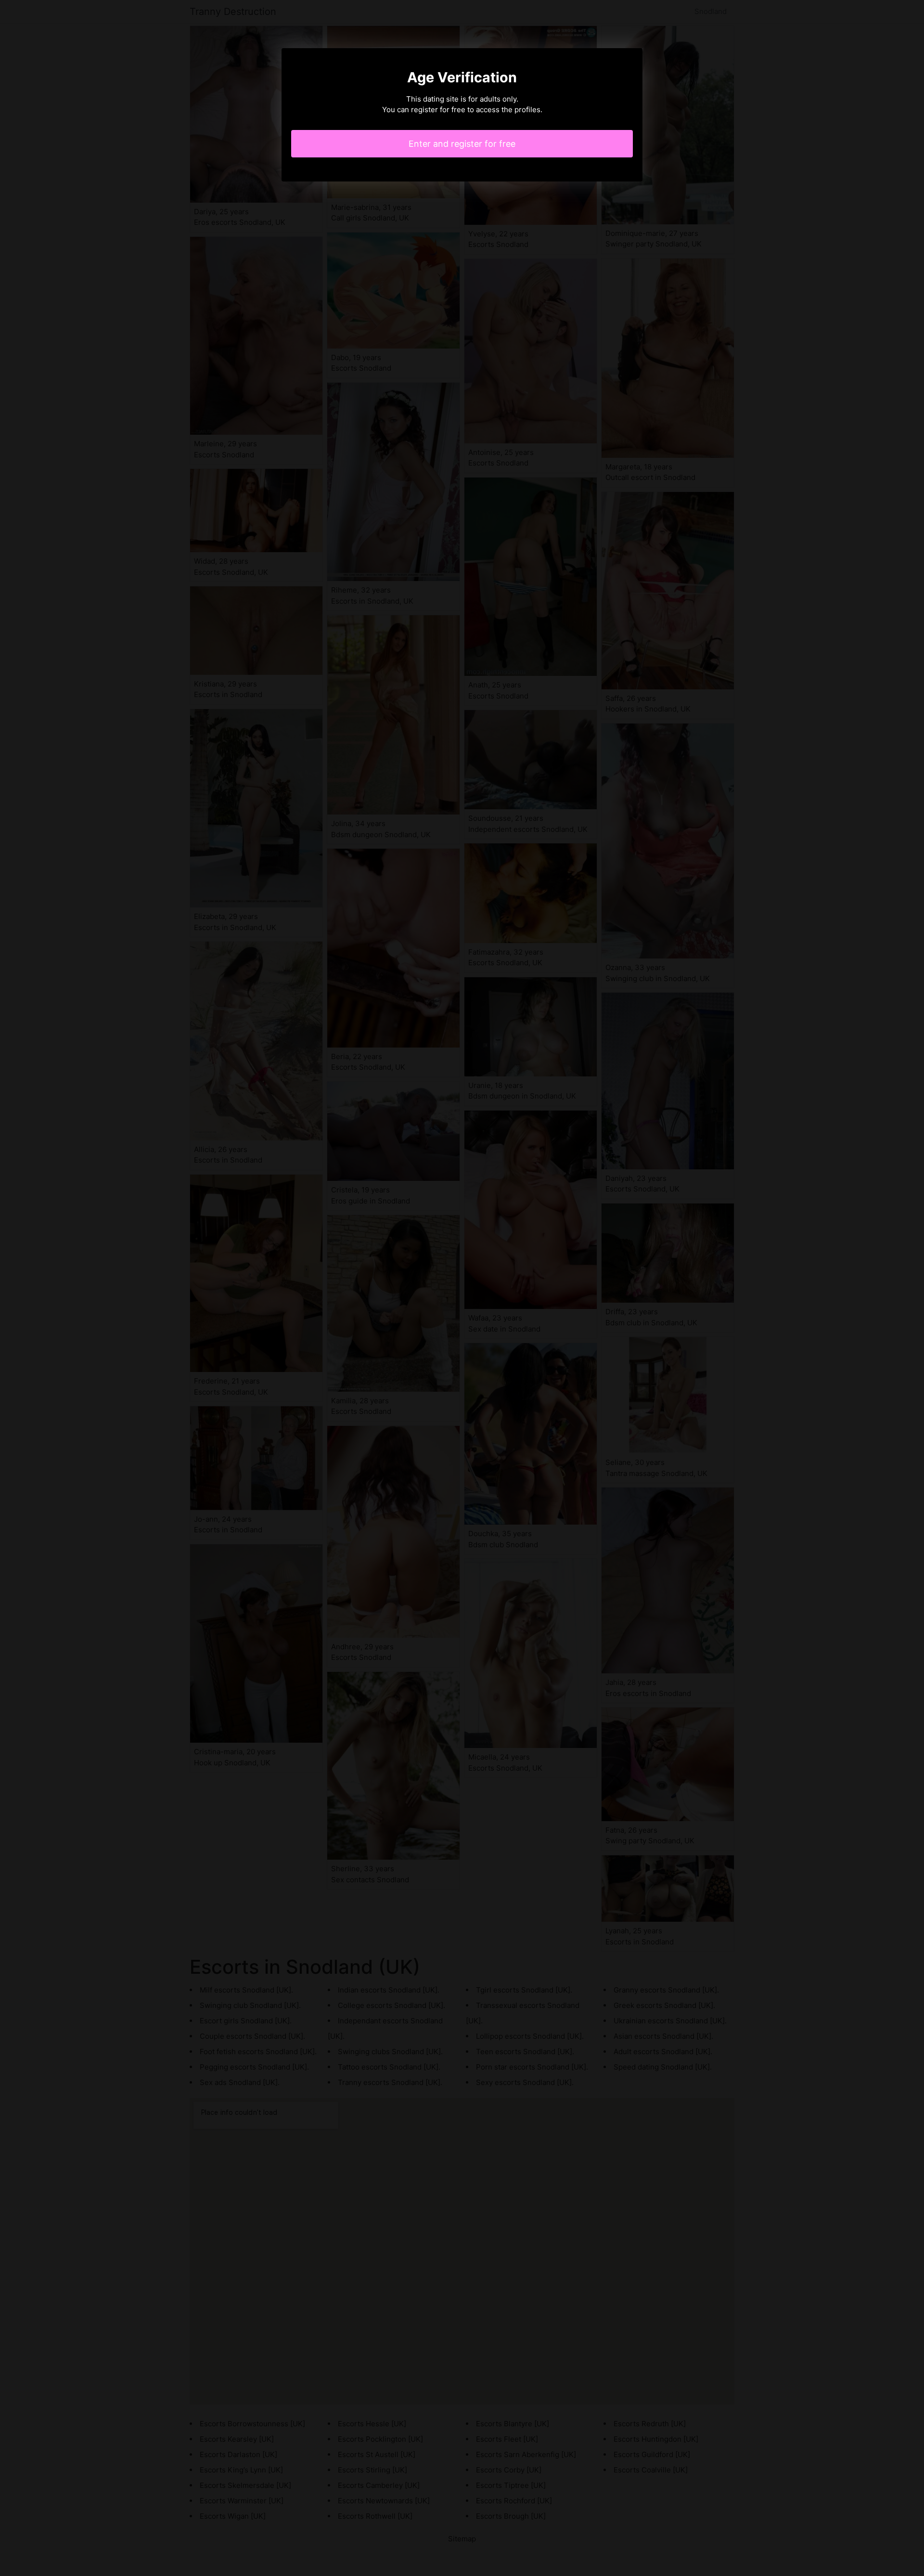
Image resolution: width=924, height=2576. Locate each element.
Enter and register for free (462, 144)
